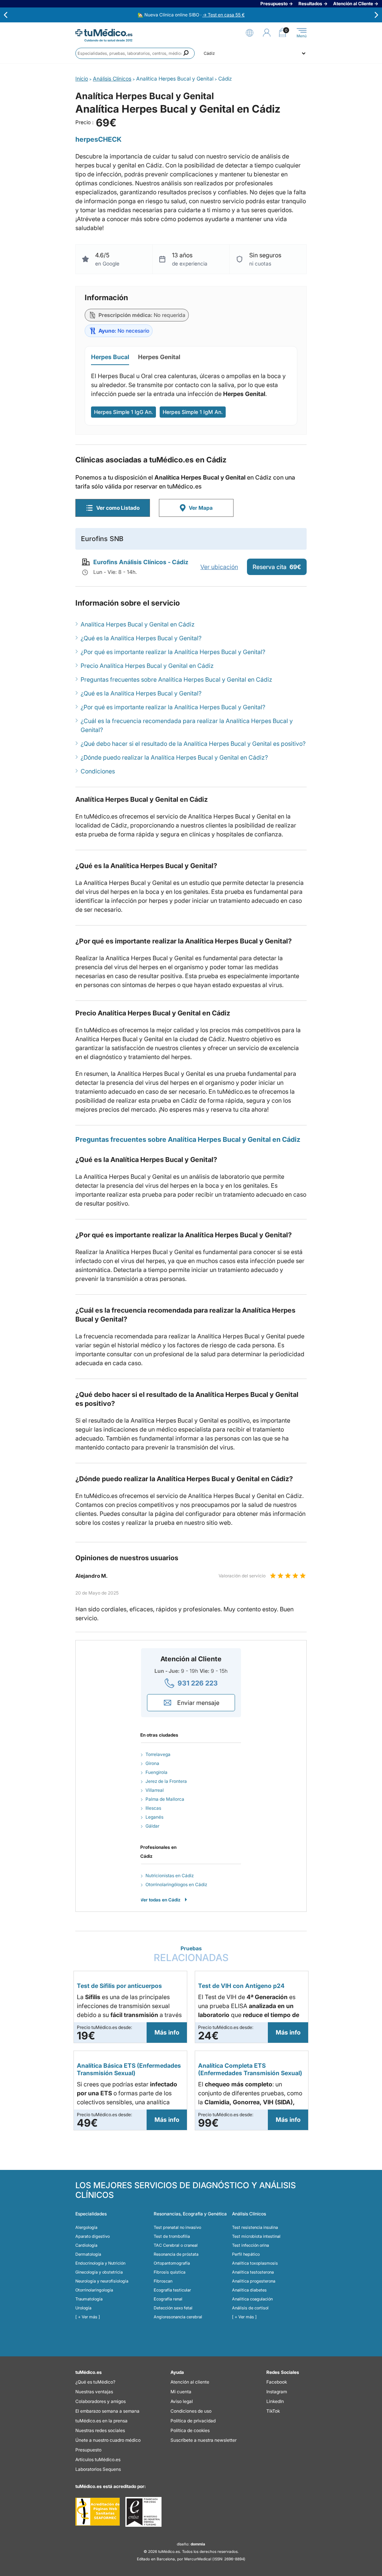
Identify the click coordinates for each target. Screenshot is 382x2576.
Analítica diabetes (249, 2290)
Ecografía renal (168, 2299)
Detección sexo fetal (173, 2308)
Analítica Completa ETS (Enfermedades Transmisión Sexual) (250, 2069)
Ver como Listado (118, 508)
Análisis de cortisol (250, 2308)
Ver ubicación (219, 567)
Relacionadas (191, 1954)
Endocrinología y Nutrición (100, 2263)
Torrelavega (158, 1754)
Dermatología (88, 2254)
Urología (83, 2308)
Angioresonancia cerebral (178, 2317)
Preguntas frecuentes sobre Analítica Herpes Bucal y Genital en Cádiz (176, 679)
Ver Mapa (201, 508)
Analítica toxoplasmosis (255, 2263)
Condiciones (98, 771)
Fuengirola (156, 1772)
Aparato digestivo (93, 2236)
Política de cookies (190, 2430)
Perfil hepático (246, 2254)
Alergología (86, 2227)
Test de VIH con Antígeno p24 (241, 1986)
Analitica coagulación (252, 2299)
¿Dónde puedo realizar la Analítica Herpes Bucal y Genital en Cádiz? (174, 757)
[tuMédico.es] (104, 33)
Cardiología (86, 2245)
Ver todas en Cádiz (160, 1900)
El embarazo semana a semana (107, 2411)
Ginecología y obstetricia (99, 2272)
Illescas (153, 1808)
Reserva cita (277, 567)
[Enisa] (143, 2512)
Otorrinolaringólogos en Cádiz (176, 1884)
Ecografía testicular (172, 2290)
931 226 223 (198, 1683)
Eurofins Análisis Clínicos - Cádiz (141, 562)
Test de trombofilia (172, 2236)
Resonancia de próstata (176, 2254)
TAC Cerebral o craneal (176, 2245)
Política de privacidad (193, 2421)
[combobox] (135, 53)
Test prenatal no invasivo (177, 2227)
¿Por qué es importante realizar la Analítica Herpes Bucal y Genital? (173, 652)
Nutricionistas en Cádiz (170, 1876)
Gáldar (152, 1826)
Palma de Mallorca (165, 1799)
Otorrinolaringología (94, 2290)
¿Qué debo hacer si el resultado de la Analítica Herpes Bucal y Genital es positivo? (193, 744)
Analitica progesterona (254, 2281)
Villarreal (155, 1790)
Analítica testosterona (253, 2272)
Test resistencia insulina (255, 2227)
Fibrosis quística (170, 2272)
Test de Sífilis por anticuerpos (119, 1986)
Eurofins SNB (102, 539)
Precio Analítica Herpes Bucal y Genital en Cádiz (147, 666)
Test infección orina (251, 2245)
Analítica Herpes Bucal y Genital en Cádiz (138, 624)
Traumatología (89, 2299)
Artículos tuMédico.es (98, 2459)
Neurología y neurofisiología (102, 2281)
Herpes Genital (159, 357)
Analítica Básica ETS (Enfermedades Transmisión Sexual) (129, 2069)
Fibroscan (163, 2281)
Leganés (154, 1817)
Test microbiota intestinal (256, 2236)
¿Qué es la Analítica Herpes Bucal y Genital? (141, 638)
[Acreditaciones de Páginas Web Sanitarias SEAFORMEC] (98, 2512)
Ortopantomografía (172, 2263)
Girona (152, 1763)
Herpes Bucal (110, 357)
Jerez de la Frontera (166, 1781)
